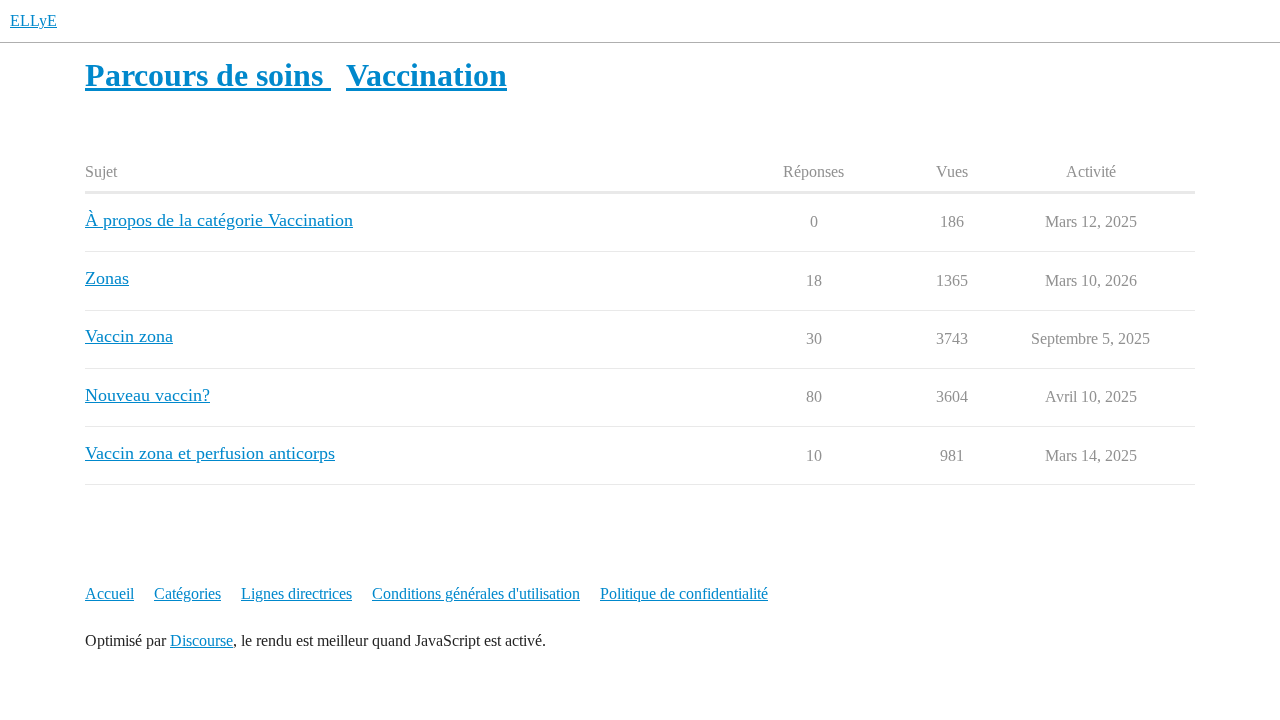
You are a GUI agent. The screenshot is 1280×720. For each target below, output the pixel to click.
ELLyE (33, 20)
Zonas (107, 278)
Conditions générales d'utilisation (476, 593)
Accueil (109, 593)
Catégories (187, 593)
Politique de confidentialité (684, 593)
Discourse (201, 640)
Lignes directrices (296, 593)
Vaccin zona (129, 336)
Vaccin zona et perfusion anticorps (210, 453)
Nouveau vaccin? (147, 395)
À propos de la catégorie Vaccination (219, 220)
